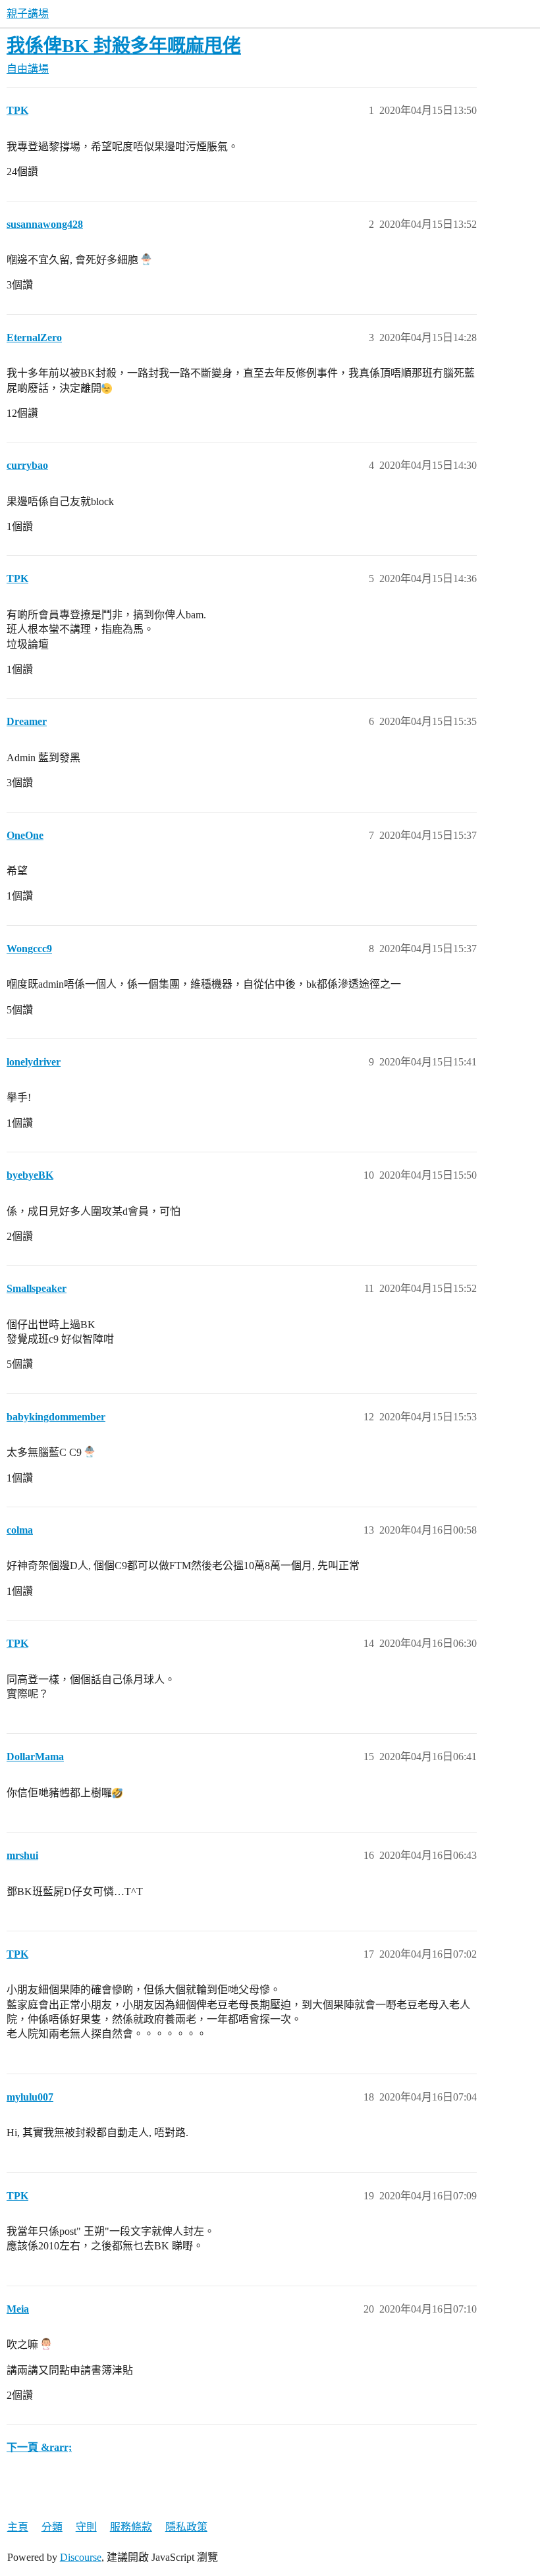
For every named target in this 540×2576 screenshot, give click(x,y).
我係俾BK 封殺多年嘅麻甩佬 (124, 46)
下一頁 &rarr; (39, 2447)
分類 (52, 2527)
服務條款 (131, 2527)
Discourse (81, 2557)
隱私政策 (186, 2527)
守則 (86, 2527)
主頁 (18, 2527)
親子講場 (28, 13)
